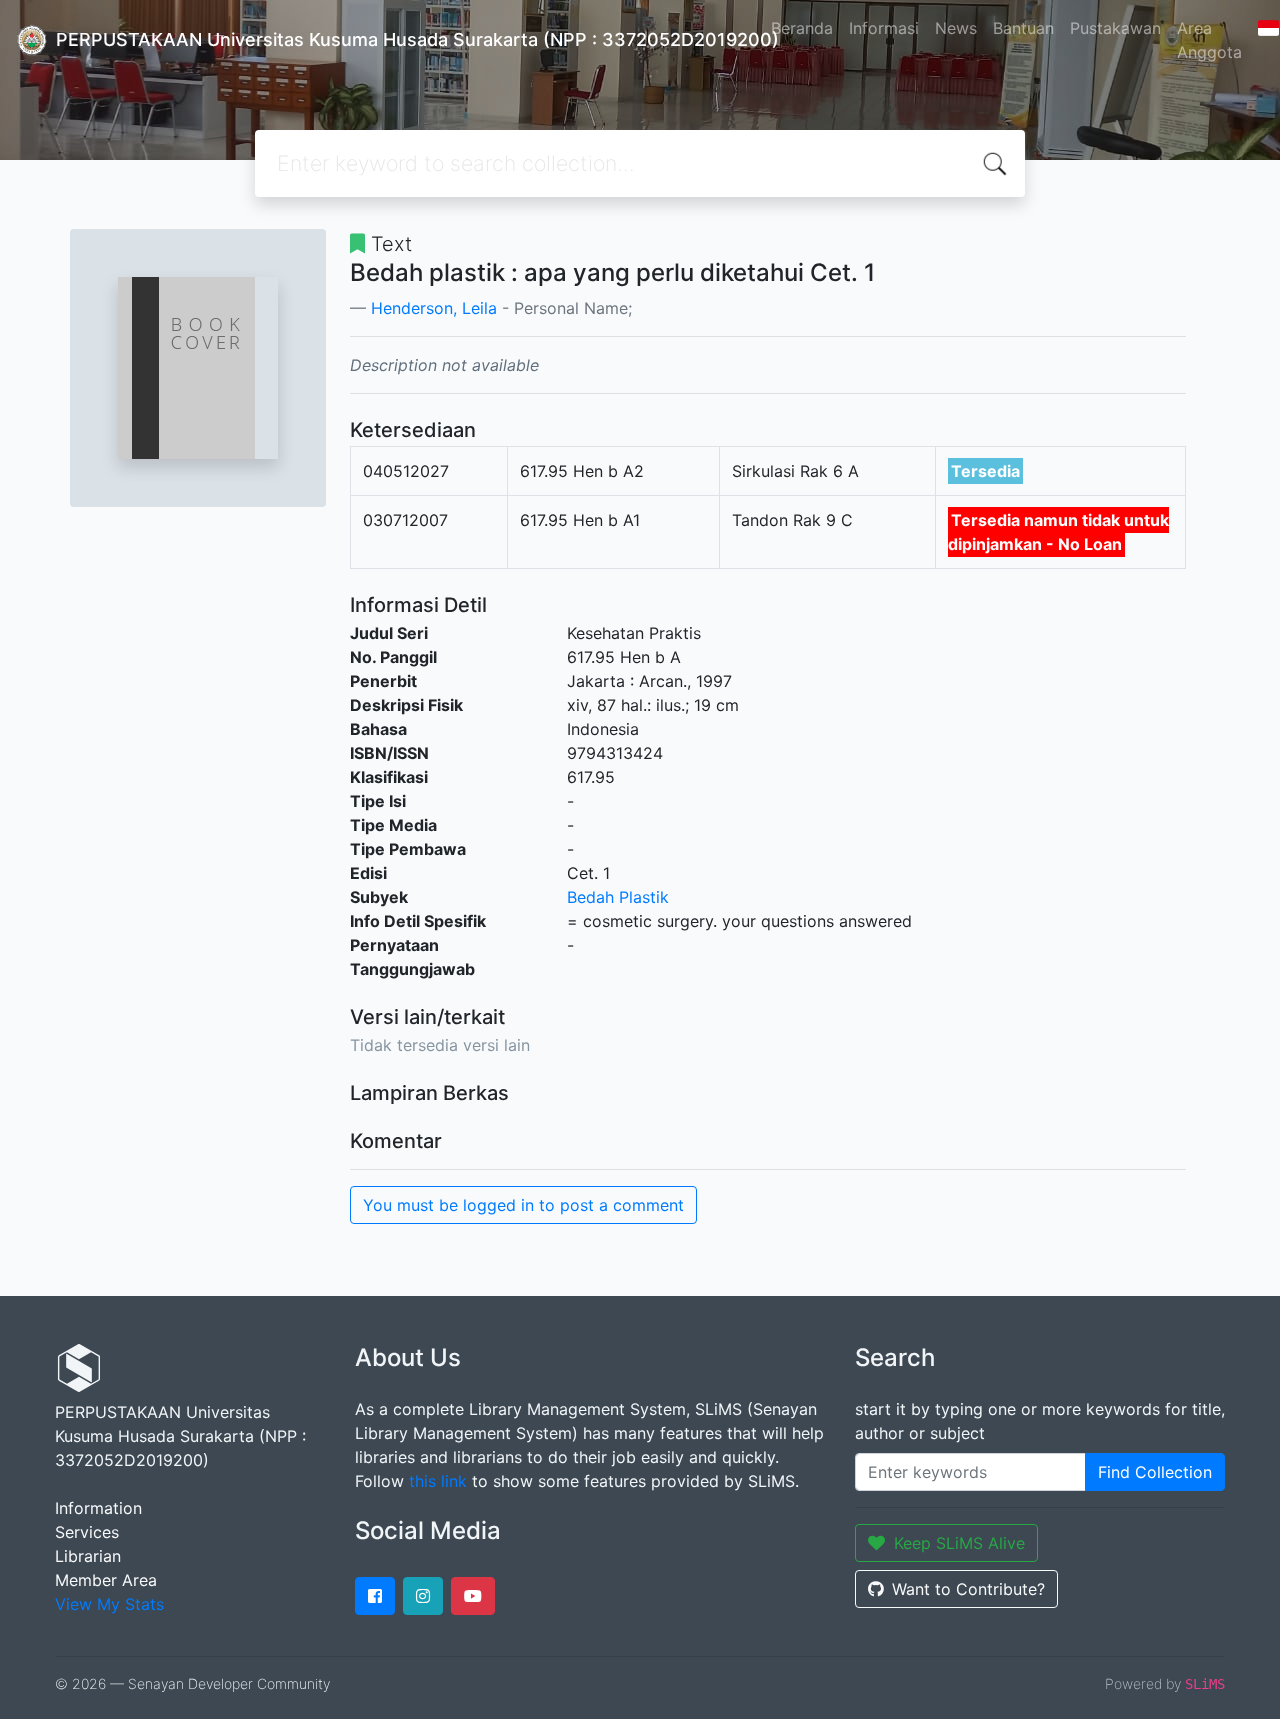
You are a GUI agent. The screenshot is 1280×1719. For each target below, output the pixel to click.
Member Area (106, 1580)
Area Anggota (1209, 40)
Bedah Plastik (618, 897)
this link (438, 1481)
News (956, 28)
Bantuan (1023, 28)
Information (98, 1508)
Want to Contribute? (968, 1589)
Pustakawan (1115, 28)
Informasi (884, 28)
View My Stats (109, 1604)
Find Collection (1155, 1472)
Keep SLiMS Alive (959, 1543)
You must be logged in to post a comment (523, 1205)
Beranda (802, 28)
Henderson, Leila (434, 308)
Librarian (88, 1556)
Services (87, 1532)
